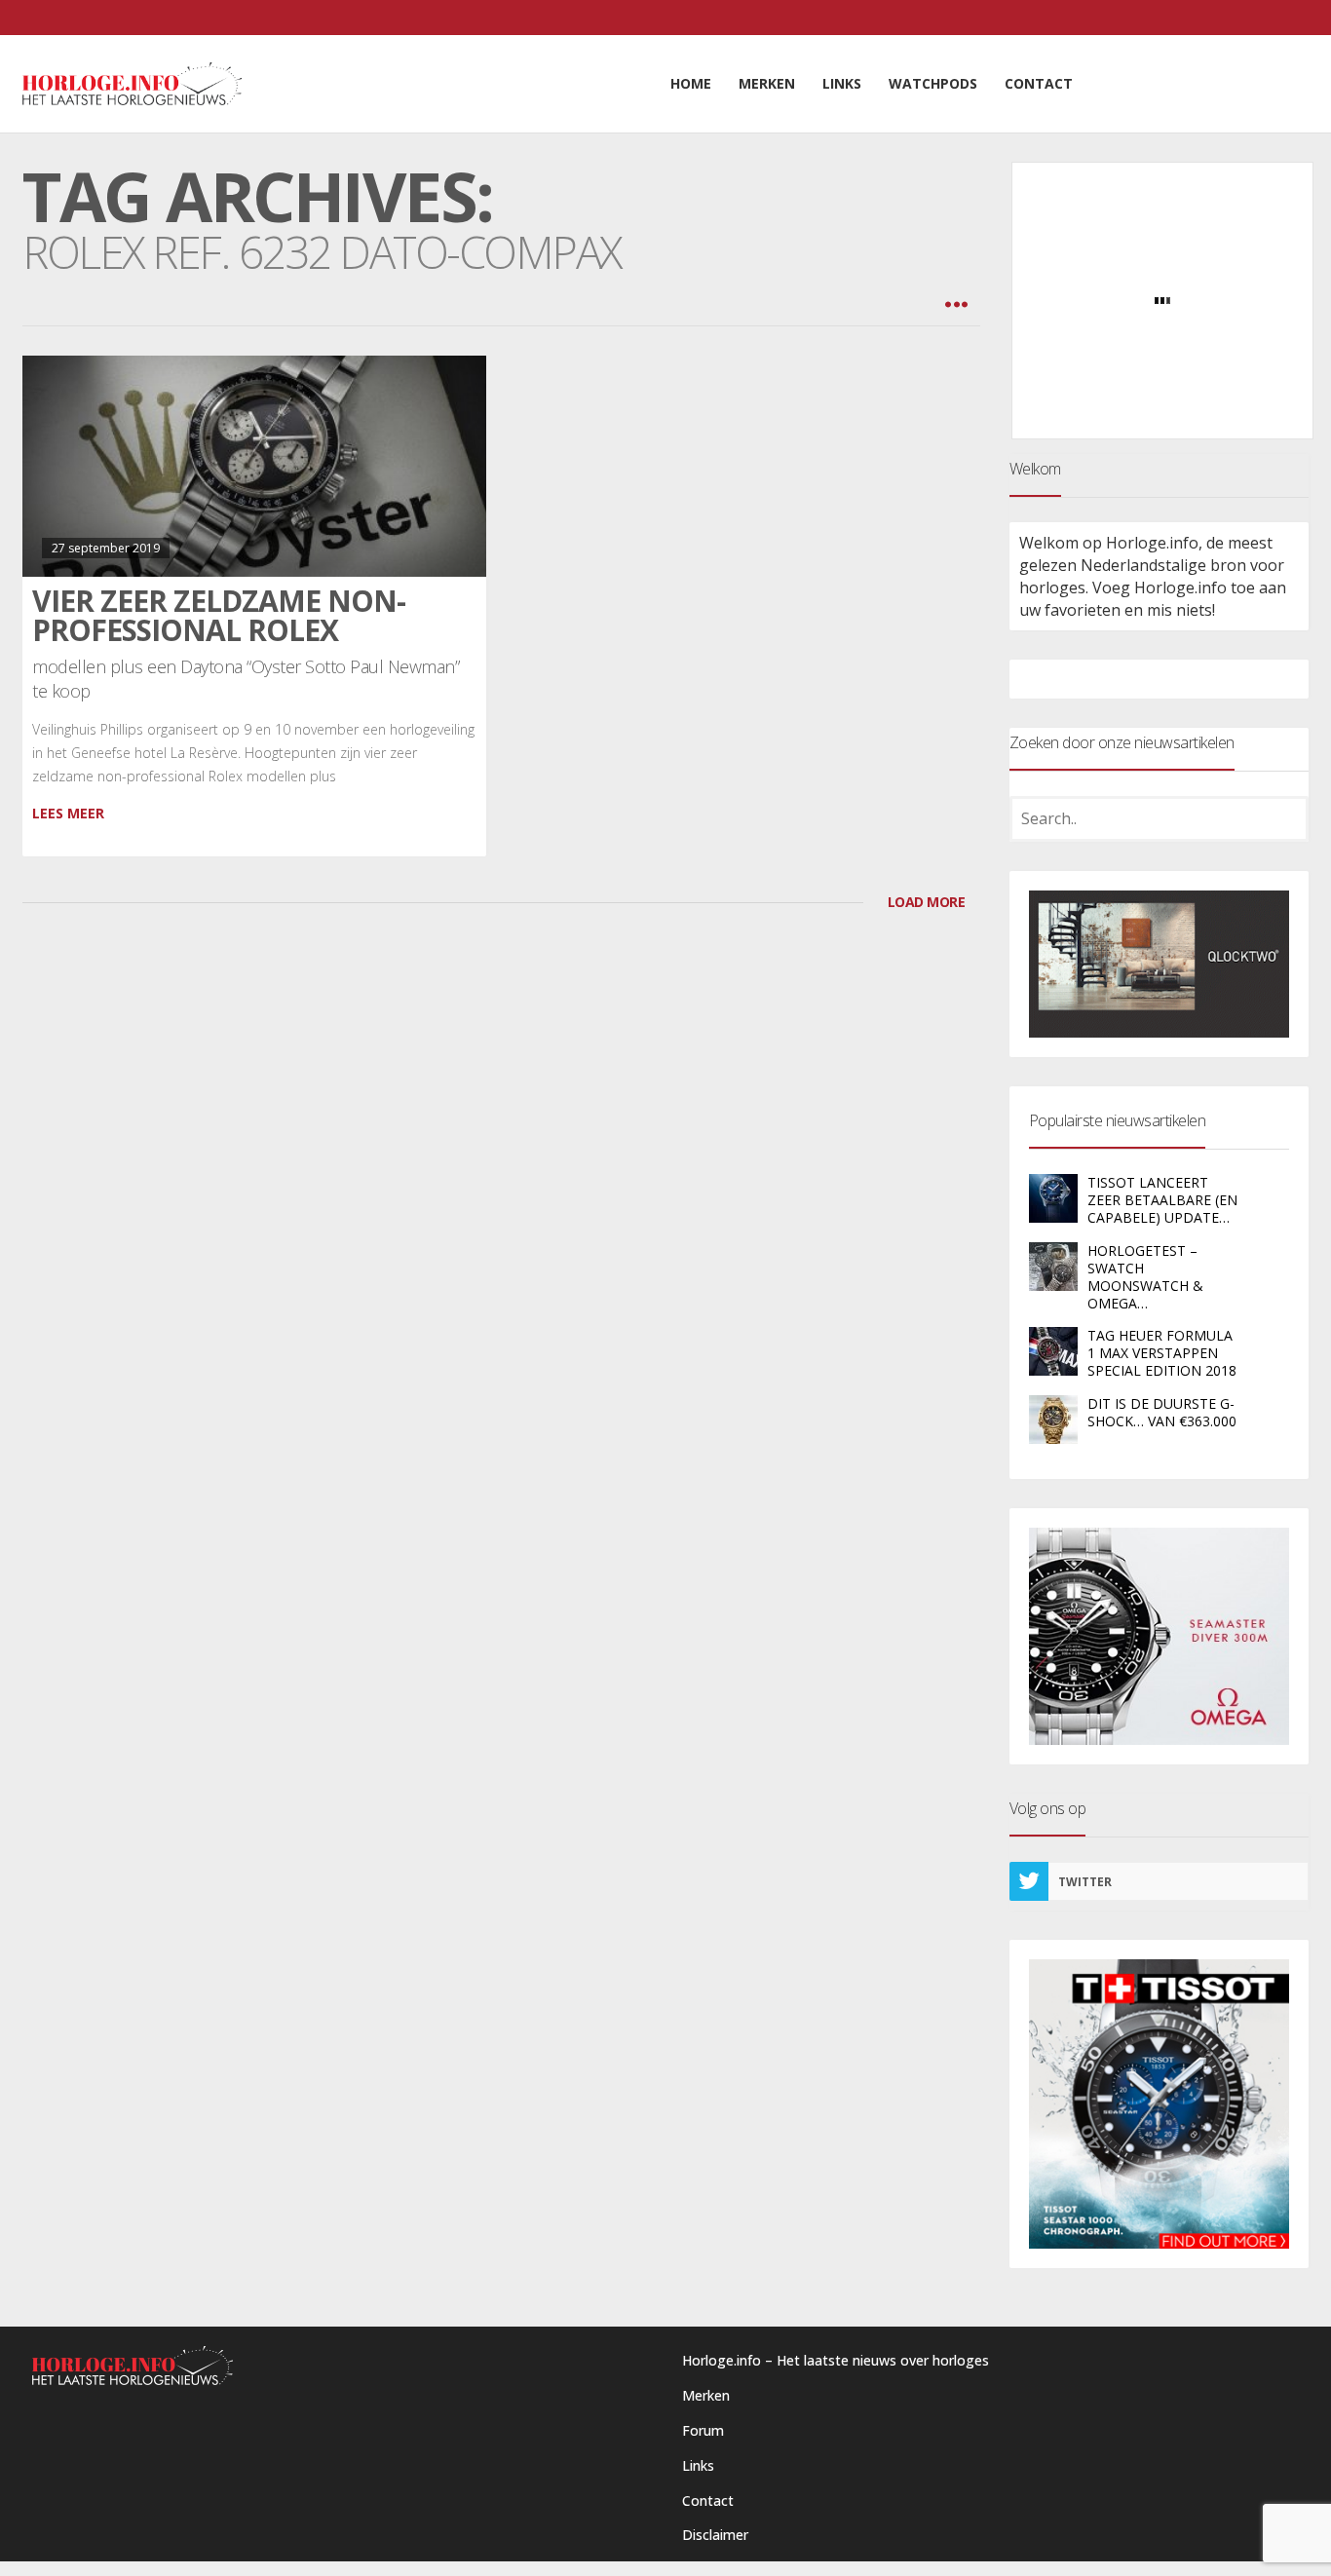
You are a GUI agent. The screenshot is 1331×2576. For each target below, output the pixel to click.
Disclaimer (715, 2535)
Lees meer (68, 813)
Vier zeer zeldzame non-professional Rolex (219, 615)
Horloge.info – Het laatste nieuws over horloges (836, 2360)
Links (698, 2465)
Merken (706, 2395)
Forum (703, 2430)
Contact (708, 2500)
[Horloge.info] (132, 84)
